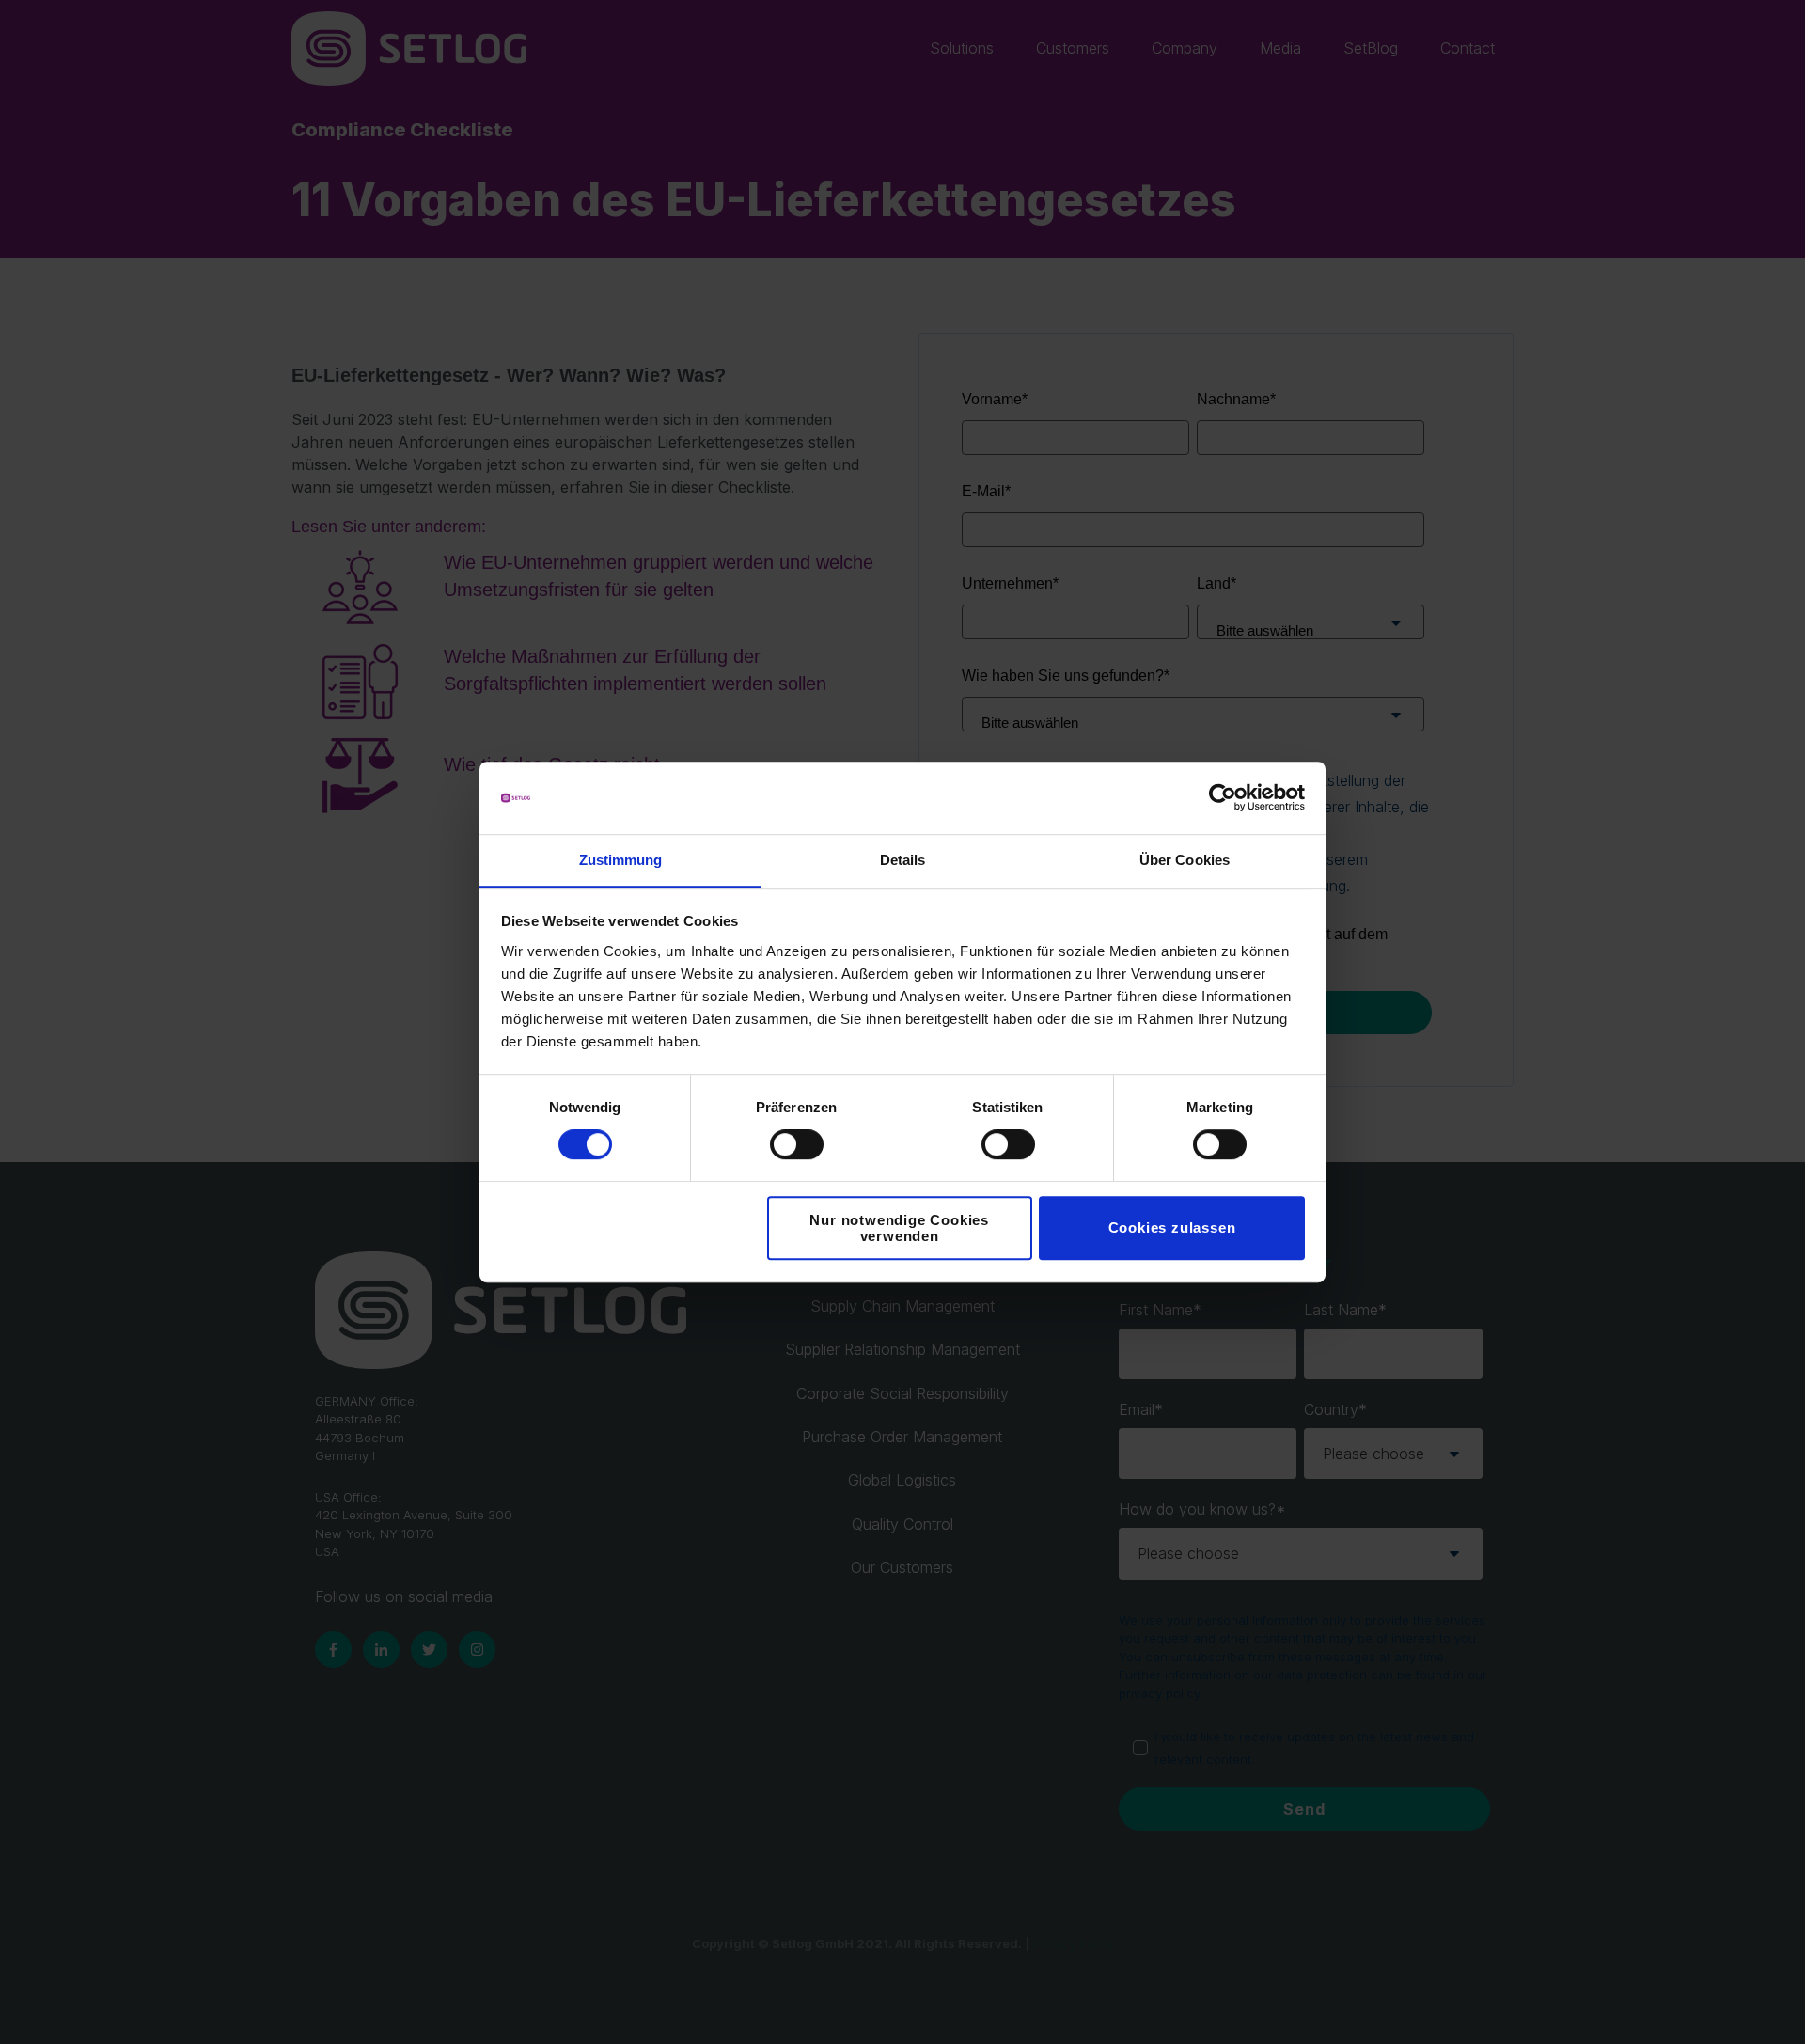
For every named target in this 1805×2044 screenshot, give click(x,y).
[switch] (797, 1144)
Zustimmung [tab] (621, 860)
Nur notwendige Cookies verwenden (899, 1228)
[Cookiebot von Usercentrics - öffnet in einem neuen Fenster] (1223, 798)
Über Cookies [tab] (1185, 860)
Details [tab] (903, 860)
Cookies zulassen (1172, 1227)
